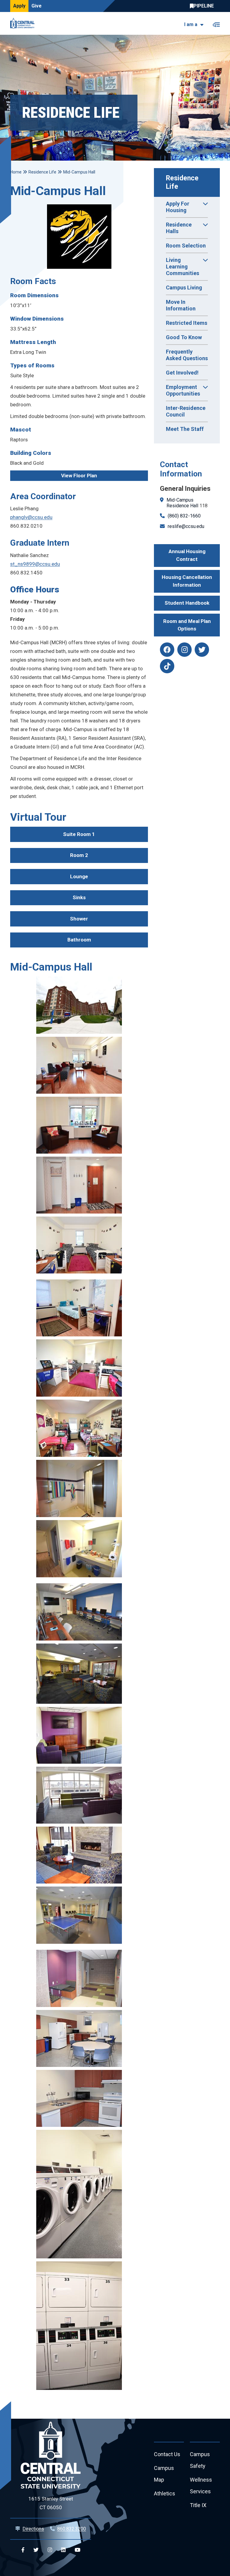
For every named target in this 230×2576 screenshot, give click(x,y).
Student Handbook (187, 603)
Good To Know (184, 337)
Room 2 (79, 855)
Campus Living (184, 288)
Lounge (79, 876)
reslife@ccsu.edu (186, 526)
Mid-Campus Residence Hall (182, 503)
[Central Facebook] (23, 2550)
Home (16, 172)
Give (37, 6)
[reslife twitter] (202, 650)
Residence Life (183, 182)
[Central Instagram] (50, 2550)
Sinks (79, 897)
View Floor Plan (79, 476)
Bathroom (79, 940)
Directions (33, 2529)
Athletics (165, 2493)
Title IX (198, 2505)
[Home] (24, 23)
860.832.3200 (72, 2529)
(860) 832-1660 (184, 516)
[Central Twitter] (36, 2550)
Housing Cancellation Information (187, 581)
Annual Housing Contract (187, 555)
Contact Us (167, 2454)
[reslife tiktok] (167, 666)
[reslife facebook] (167, 650)
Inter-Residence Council (186, 411)
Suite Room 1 (79, 834)
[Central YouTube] (77, 2550)
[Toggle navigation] (216, 24)
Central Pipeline (203, 6)
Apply (19, 6)
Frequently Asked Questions (187, 355)
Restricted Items (187, 323)
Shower (79, 919)
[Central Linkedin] (63, 2550)
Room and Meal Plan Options (187, 625)
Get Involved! (182, 373)
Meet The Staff (185, 429)
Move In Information (181, 305)
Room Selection (186, 246)
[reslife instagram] (184, 650)
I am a (191, 24)
